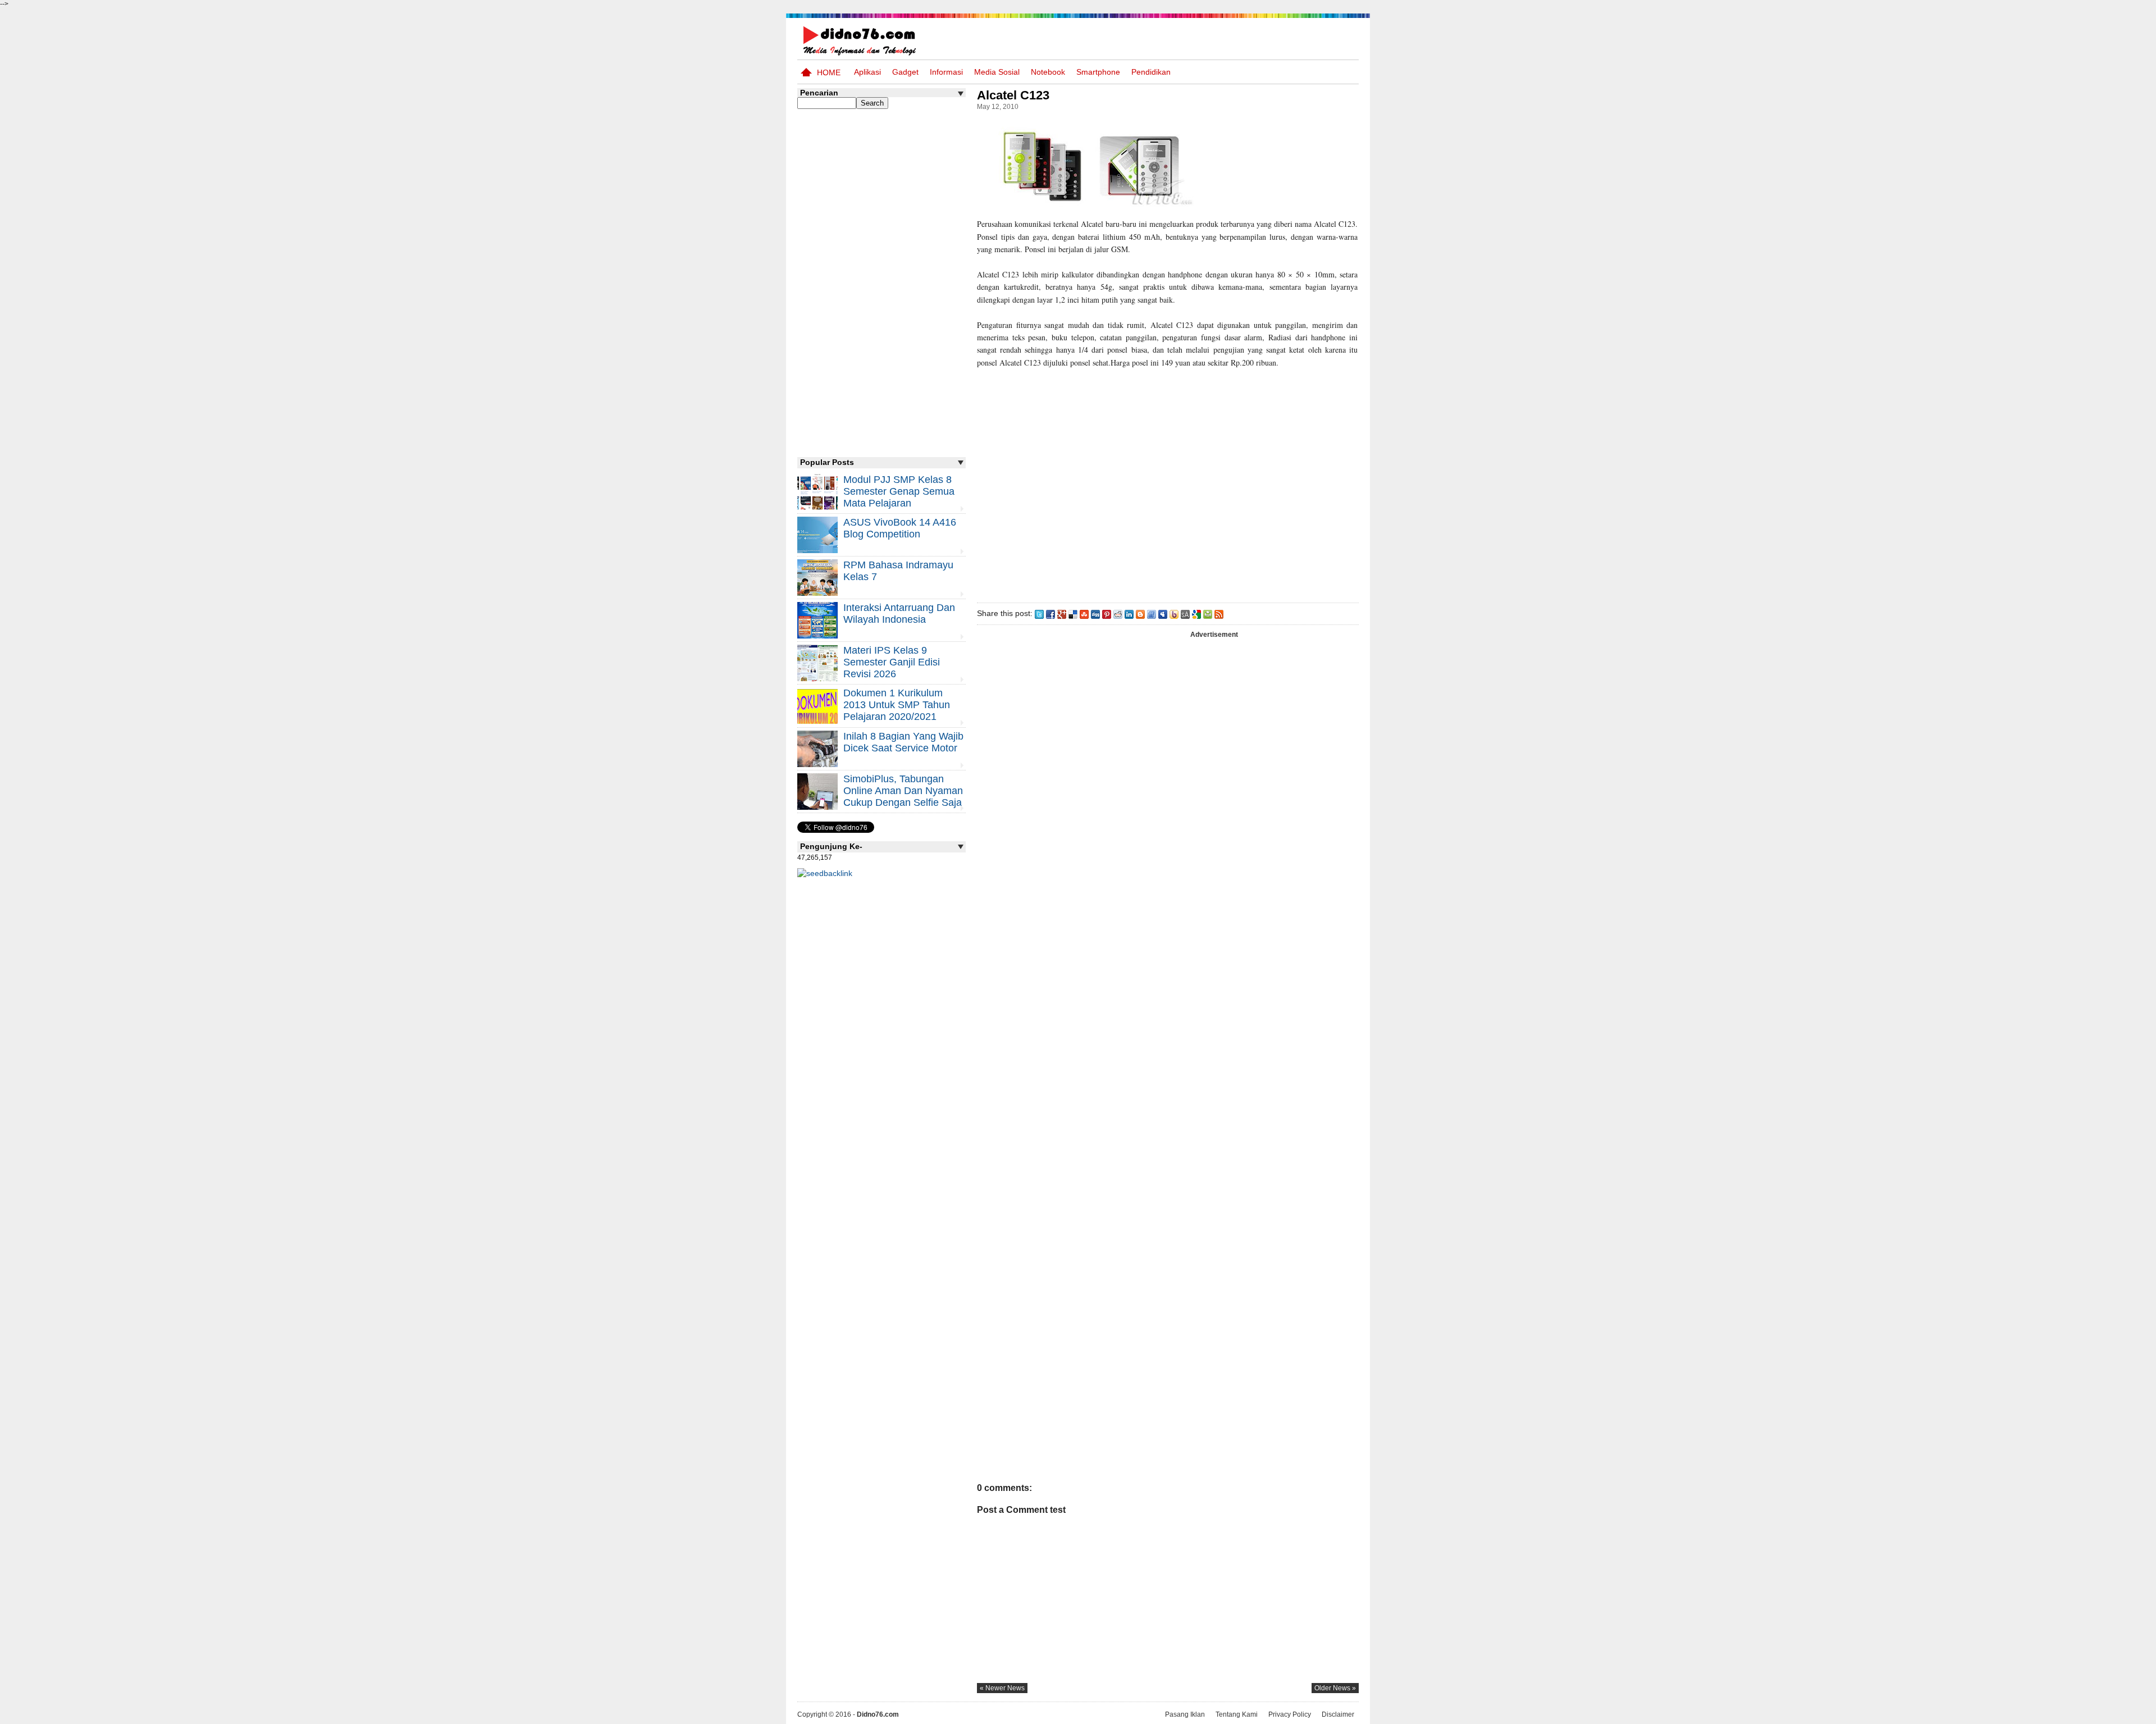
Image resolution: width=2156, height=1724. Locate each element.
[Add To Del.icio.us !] (1073, 613)
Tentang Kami (1237, 1714)
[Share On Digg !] (1095, 613)
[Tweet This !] (1039, 613)
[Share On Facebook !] (1050, 613)
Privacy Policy (1290, 1714)
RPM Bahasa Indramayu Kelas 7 (898, 571)
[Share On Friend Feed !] (1152, 613)
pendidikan (1151, 72)
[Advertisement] (1167, 483)
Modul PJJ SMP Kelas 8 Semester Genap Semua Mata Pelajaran (899, 491)
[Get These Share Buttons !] (1185, 613)
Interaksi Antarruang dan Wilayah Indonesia (899, 614)
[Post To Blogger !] (1140, 613)
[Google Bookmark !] (1196, 613)
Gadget (905, 72)
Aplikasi (867, 72)
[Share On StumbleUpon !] (1084, 613)
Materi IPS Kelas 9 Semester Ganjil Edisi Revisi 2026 (892, 662)
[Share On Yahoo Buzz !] (1174, 613)
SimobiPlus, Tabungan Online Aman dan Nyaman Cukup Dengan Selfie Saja (903, 791)
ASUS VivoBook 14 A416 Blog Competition (900, 528)
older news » (1335, 1688)
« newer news (1002, 1688)
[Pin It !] (1107, 613)
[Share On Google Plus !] (1062, 613)
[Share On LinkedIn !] (1129, 613)
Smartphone (1098, 72)
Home (829, 72)
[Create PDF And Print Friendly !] (1208, 613)
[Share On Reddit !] (1118, 613)
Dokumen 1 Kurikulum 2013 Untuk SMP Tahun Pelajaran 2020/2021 (897, 705)
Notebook (1048, 72)
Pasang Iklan (1185, 1714)
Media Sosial (997, 72)
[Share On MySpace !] (1163, 613)
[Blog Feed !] (1219, 613)
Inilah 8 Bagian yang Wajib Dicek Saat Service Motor (903, 742)
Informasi (946, 72)
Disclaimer (1338, 1714)
